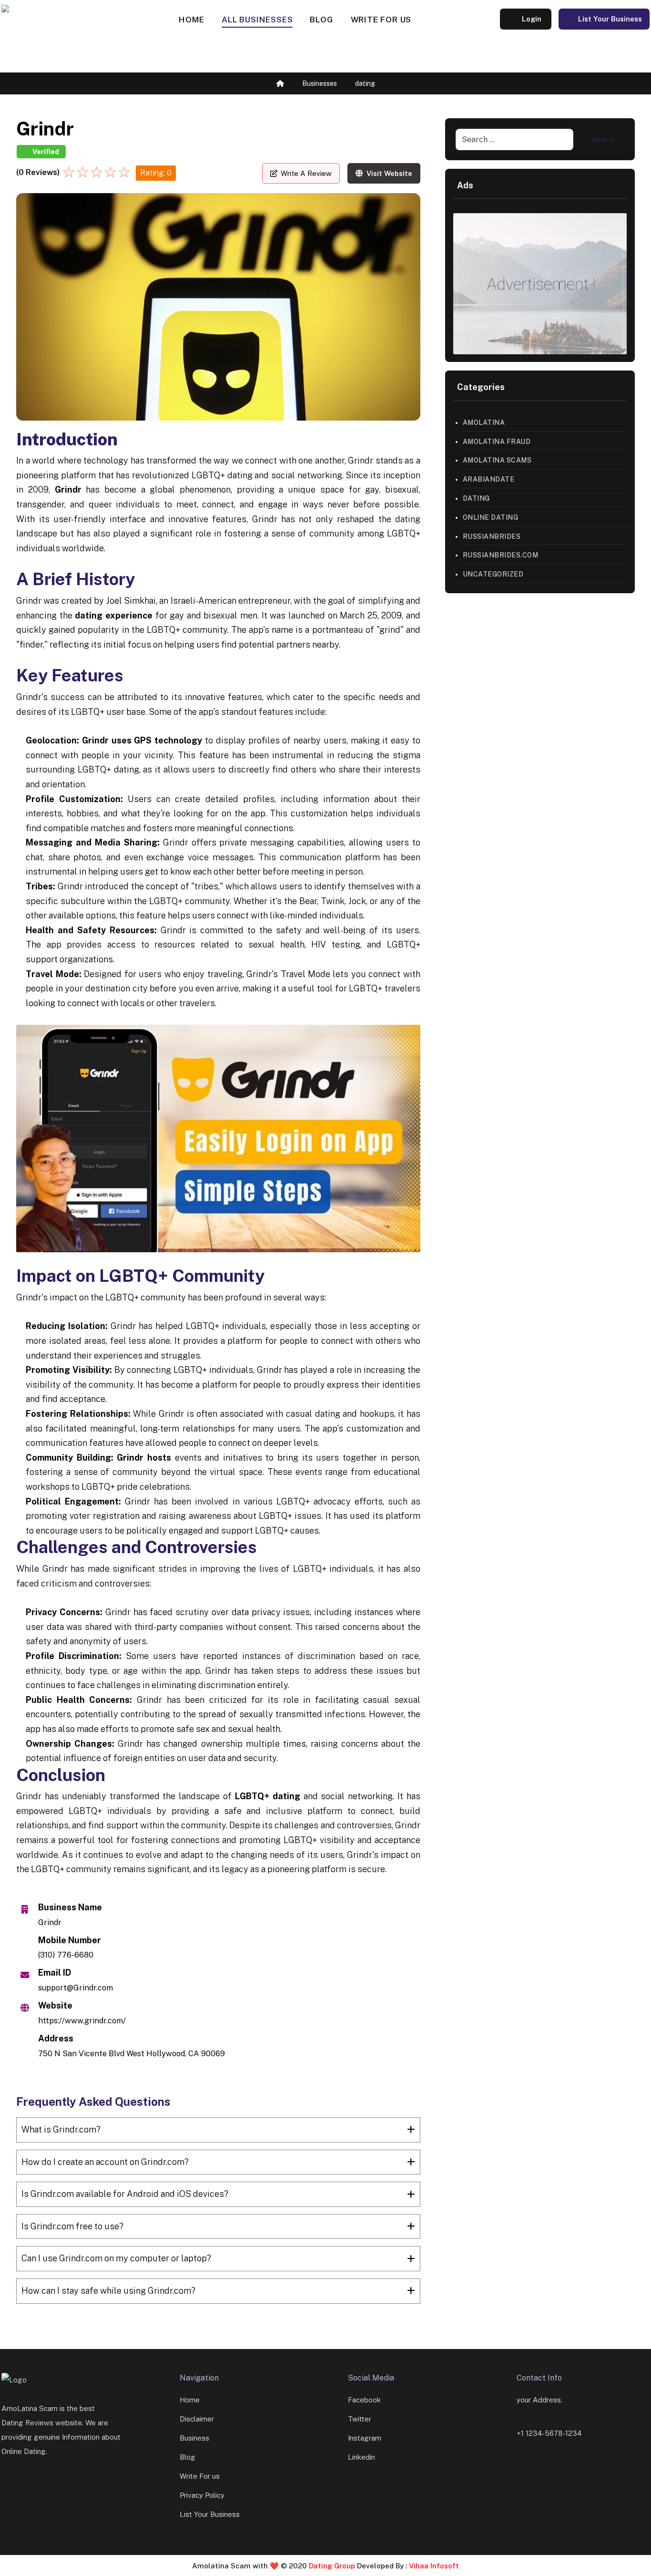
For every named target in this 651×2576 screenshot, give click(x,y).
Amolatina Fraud (497, 442)
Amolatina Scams (497, 460)
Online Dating (491, 517)
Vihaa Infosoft (433, 2566)
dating (476, 498)
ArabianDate (489, 479)
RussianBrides (492, 536)
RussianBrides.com (501, 555)
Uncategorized (493, 574)
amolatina (484, 422)
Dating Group (333, 2566)
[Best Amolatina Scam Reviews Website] (62, 37)
